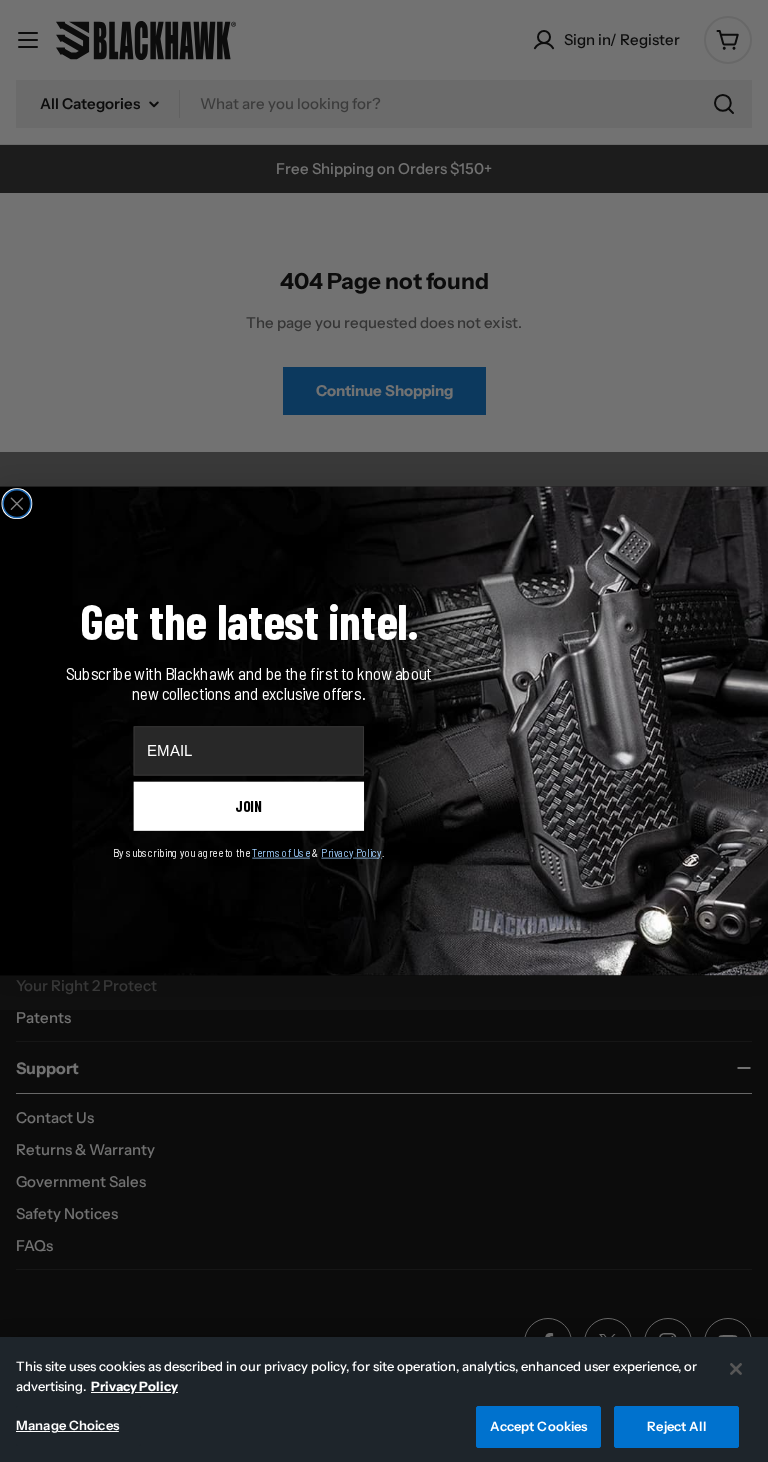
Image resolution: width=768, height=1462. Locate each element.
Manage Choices (67, 1425)
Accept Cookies (539, 1426)
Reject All (676, 1426)
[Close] (736, 1369)
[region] (384, 1399)
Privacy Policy (134, 1386)
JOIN (249, 806)
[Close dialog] (17, 504)
